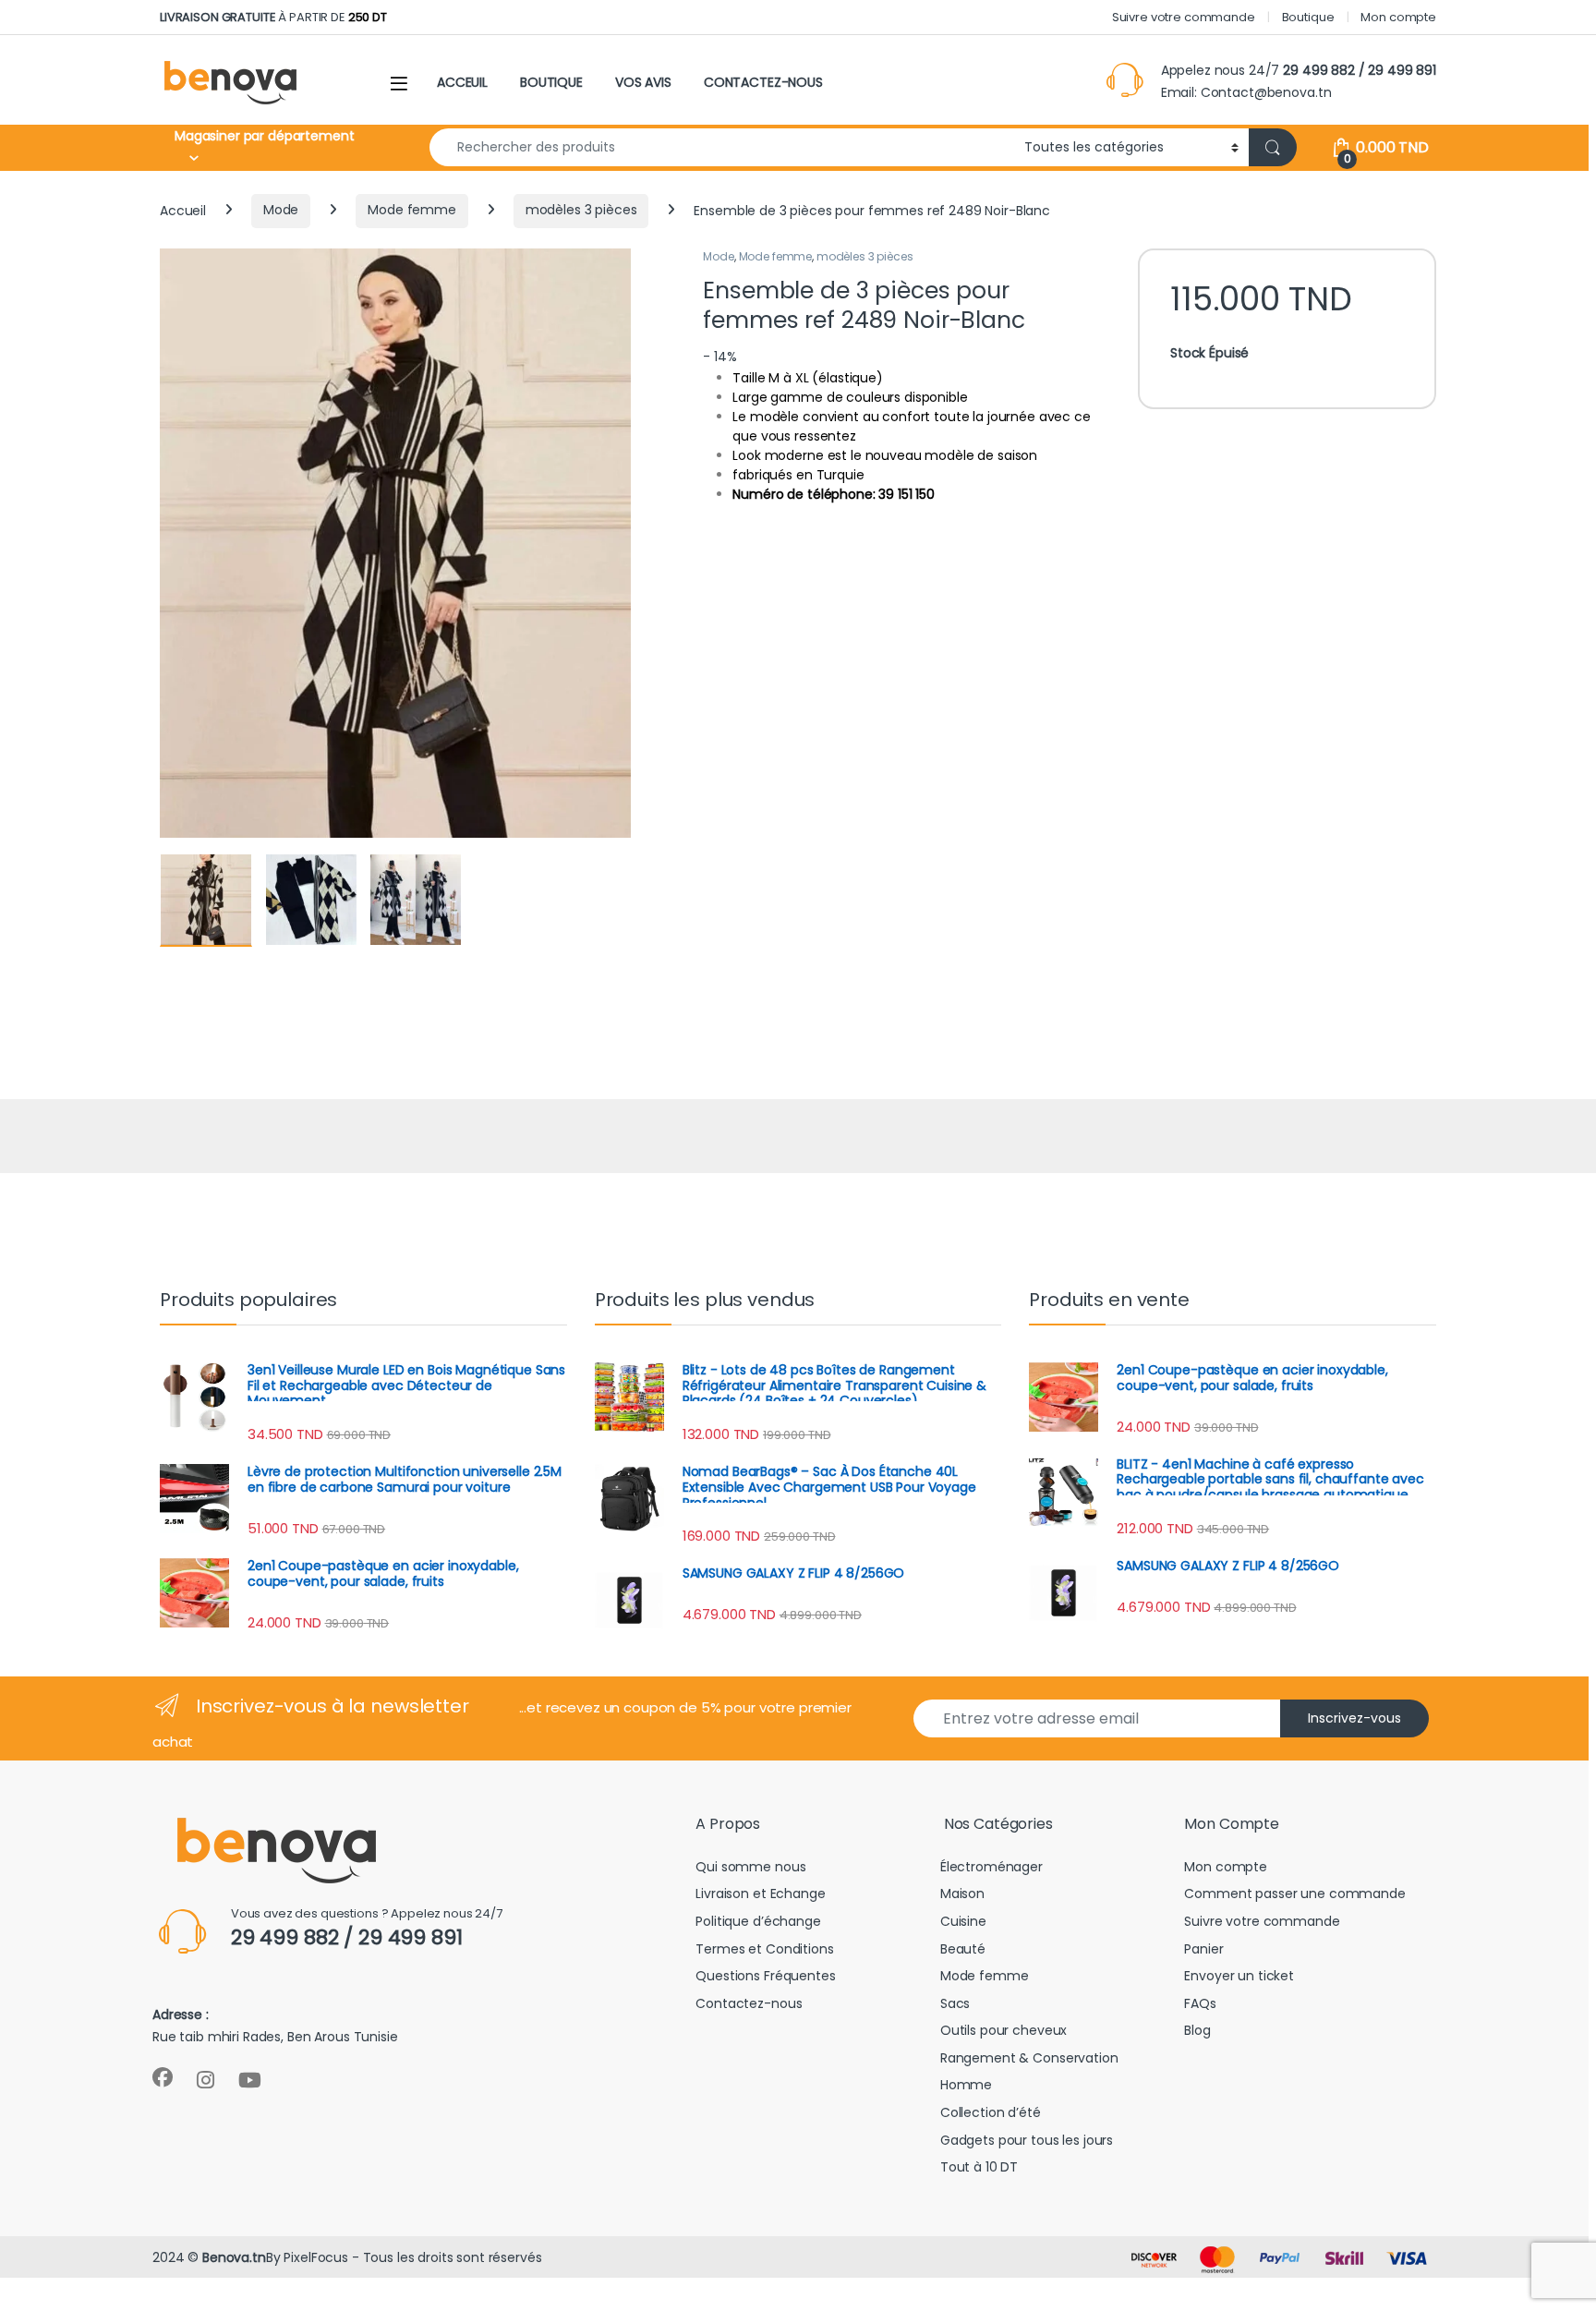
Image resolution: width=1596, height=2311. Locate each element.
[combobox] (722, 147)
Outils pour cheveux (1004, 2030)
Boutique (1308, 17)
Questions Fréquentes (765, 1976)
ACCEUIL (462, 82)
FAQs (1200, 2003)
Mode (281, 210)
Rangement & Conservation (1029, 2058)
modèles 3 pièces (581, 210)
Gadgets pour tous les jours (1027, 2140)
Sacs (955, 2003)
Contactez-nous (749, 2003)
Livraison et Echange (760, 1894)
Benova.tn (234, 2257)
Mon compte (1398, 17)
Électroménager (991, 1867)
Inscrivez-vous (1354, 1718)
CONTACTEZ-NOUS (763, 82)
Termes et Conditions (764, 1949)
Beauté (963, 1949)
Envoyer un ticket (1239, 1976)
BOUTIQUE (551, 82)
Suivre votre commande (1184, 17)
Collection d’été (991, 2112)
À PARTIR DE (273, 17)
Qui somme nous (750, 1867)
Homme (966, 2085)
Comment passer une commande (1294, 1894)
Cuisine (963, 1921)
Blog (1197, 2030)
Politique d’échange (758, 1921)
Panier (1203, 1949)
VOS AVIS (643, 82)
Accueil (183, 210)
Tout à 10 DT (979, 2167)
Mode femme (412, 210)
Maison (962, 1894)
